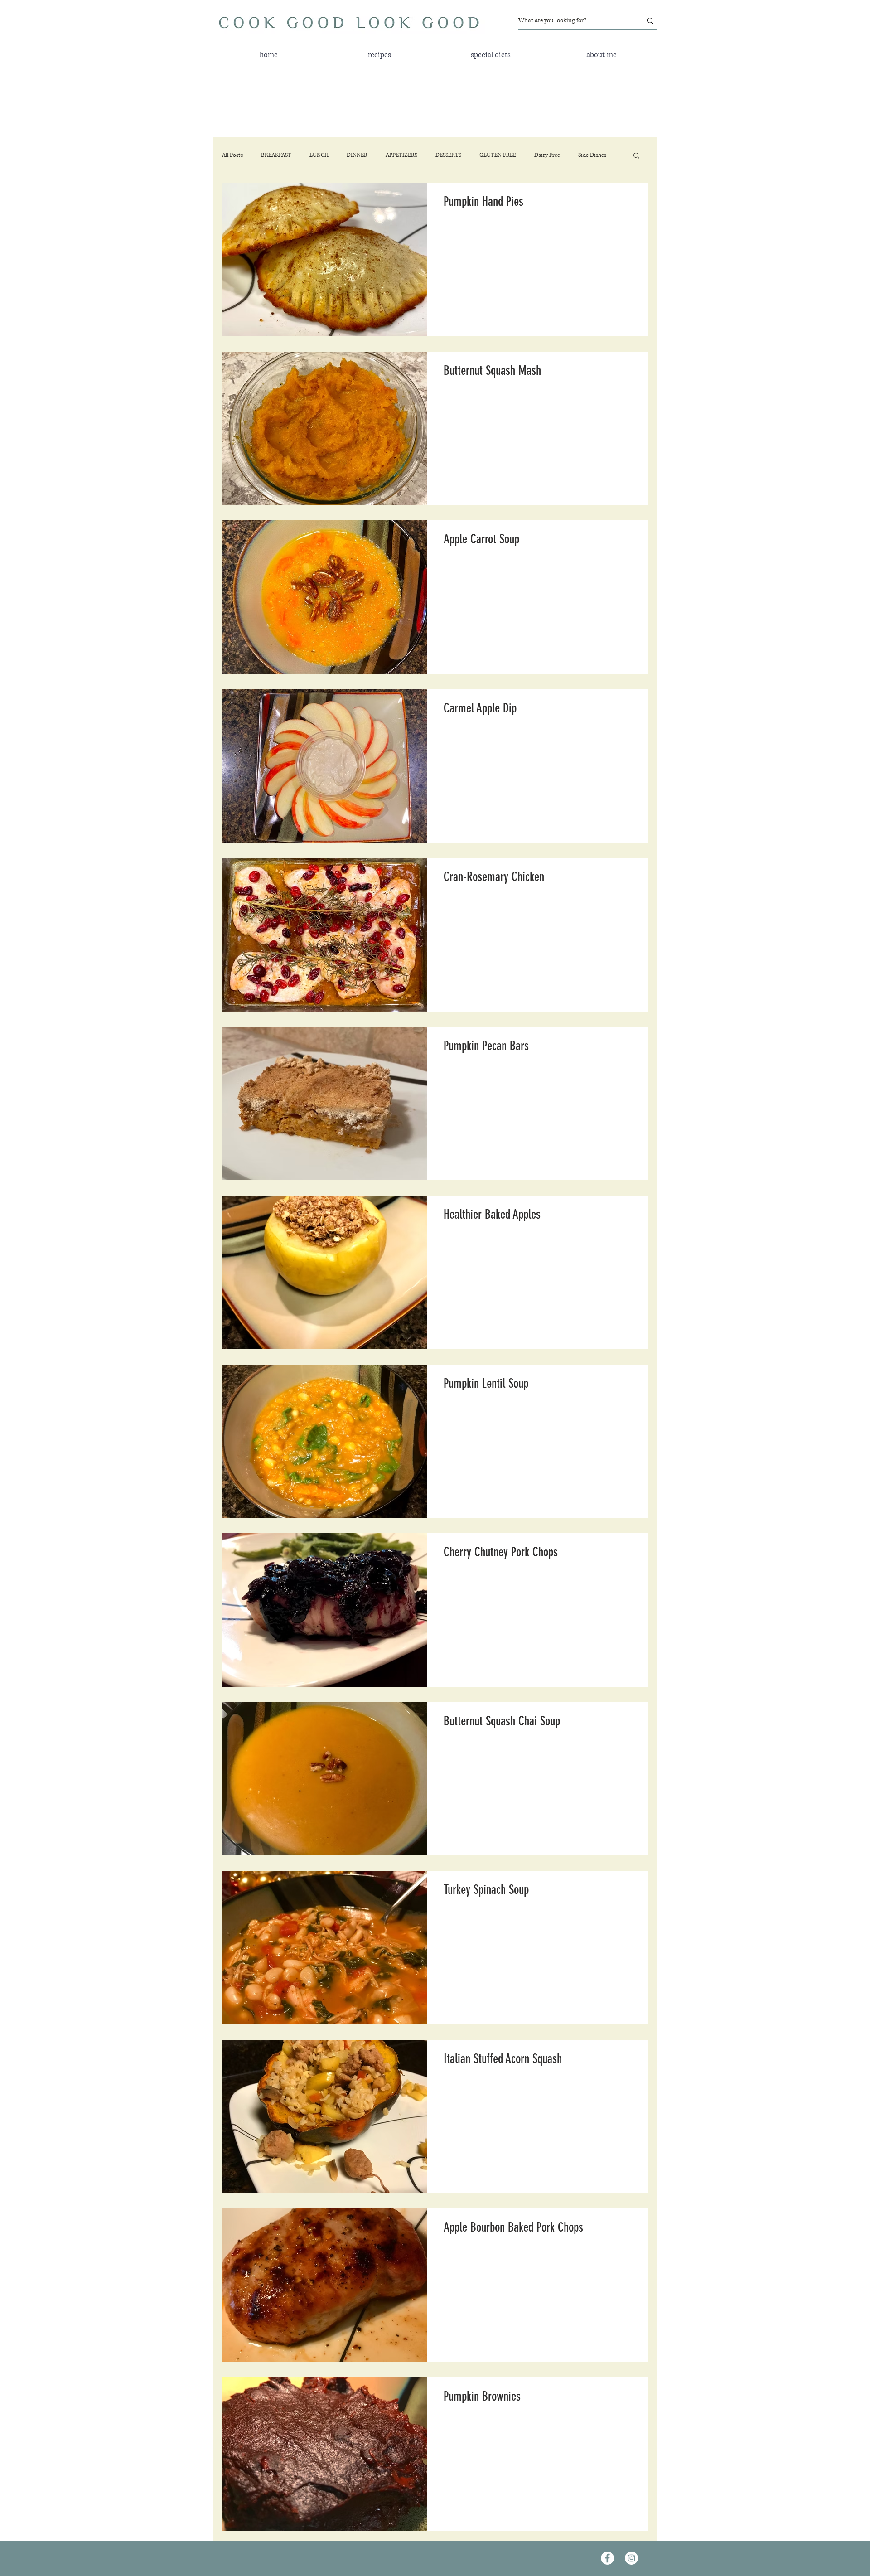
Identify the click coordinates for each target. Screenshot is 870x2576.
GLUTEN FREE (498, 155)
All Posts (232, 155)
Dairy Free (547, 155)
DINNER (357, 155)
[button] (491, 55)
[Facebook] (607, 2558)
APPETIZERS (401, 155)
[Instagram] (631, 2558)
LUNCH (319, 155)
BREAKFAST (276, 155)
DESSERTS (448, 155)
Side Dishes (592, 155)
